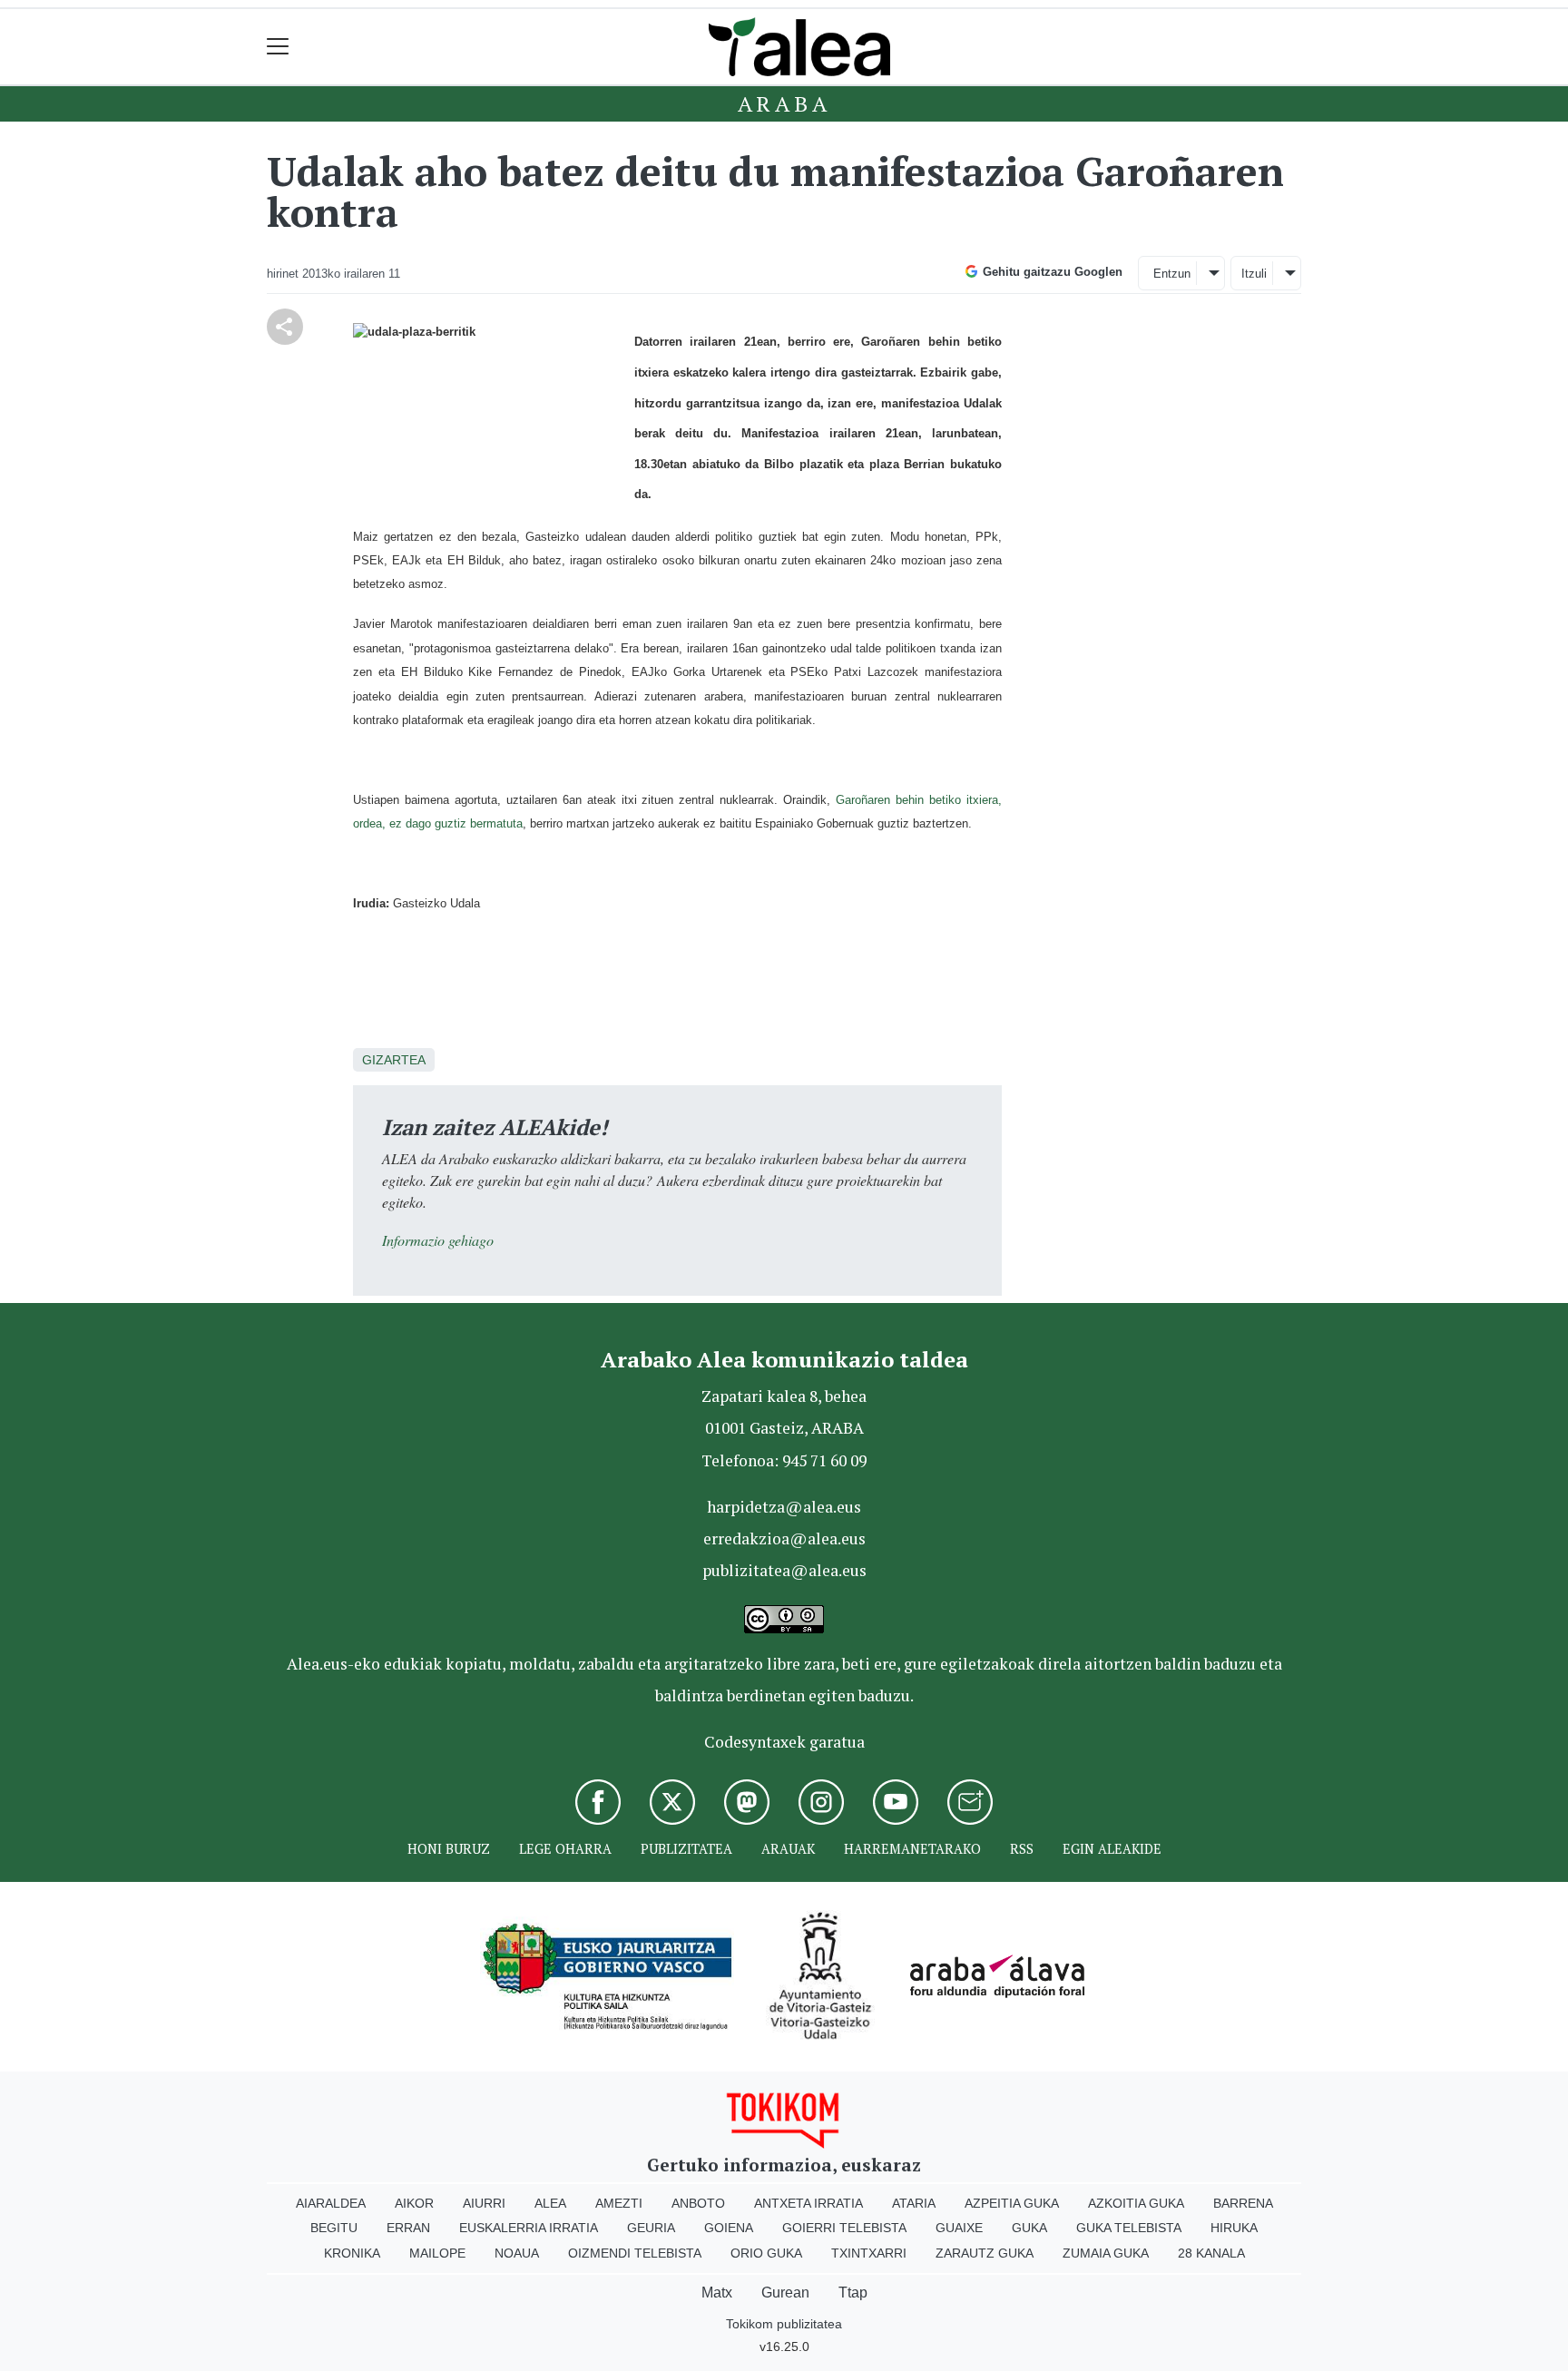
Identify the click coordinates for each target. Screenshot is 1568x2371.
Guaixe (959, 2228)
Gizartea (394, 1060)
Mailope (437, 2253)
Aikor (414, 2203)
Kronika (352, 2253)
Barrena (1243, 2203)
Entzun (1172, 274)
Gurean (785, 2293)
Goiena (729, 2228)
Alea (550, 2203)
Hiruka (1234, 2228)
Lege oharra (565, 1849)
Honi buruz (449, 1849)
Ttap (853, 2293)
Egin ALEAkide (1112, 1849)
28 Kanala (1211, 2253)
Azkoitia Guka (1136, 2203)
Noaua (517, 2253)
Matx (717, 2293)
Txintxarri (869, 2253)
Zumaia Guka (1106, 2253)
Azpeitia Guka (1012, 2203)
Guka (1029, 2228)
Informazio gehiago (438, 1240)
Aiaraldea (331, 2203)
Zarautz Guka (985, 2253)
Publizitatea (686, 1849)
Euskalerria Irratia (529, 2228)
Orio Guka (766, 2253)
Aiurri (484, 2203)
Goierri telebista (844, 2228)
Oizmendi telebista (635, 2253)
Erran (408, 2228)
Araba (784, 103)
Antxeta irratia (808, 2203)
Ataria (914, 2203)
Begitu (334, 2228)
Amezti (619, 2203)
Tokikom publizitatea (784, 2324)
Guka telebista (1129, 2228)
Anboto (698, 2203)
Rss (1022, 1849)
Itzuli (1254, 274)
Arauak (788, 1849)
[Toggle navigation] (278, 47)
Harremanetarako (912, 1849)
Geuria (651, 2228)
